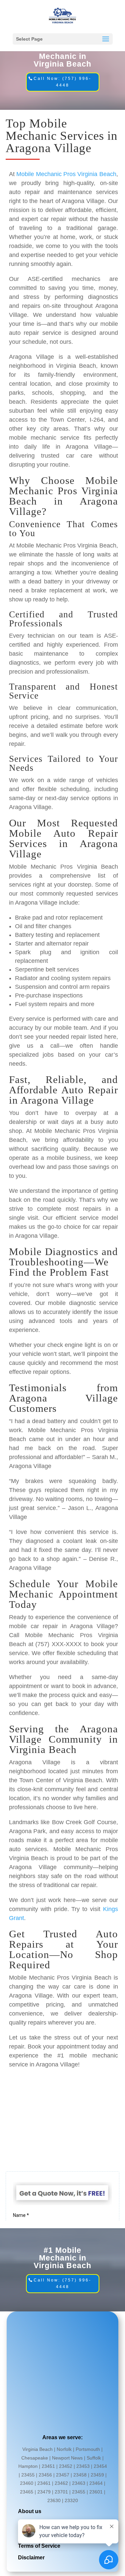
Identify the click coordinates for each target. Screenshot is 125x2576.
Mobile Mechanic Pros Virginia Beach (66, 174)
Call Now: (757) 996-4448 (62, 82)
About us (30, 2511)
